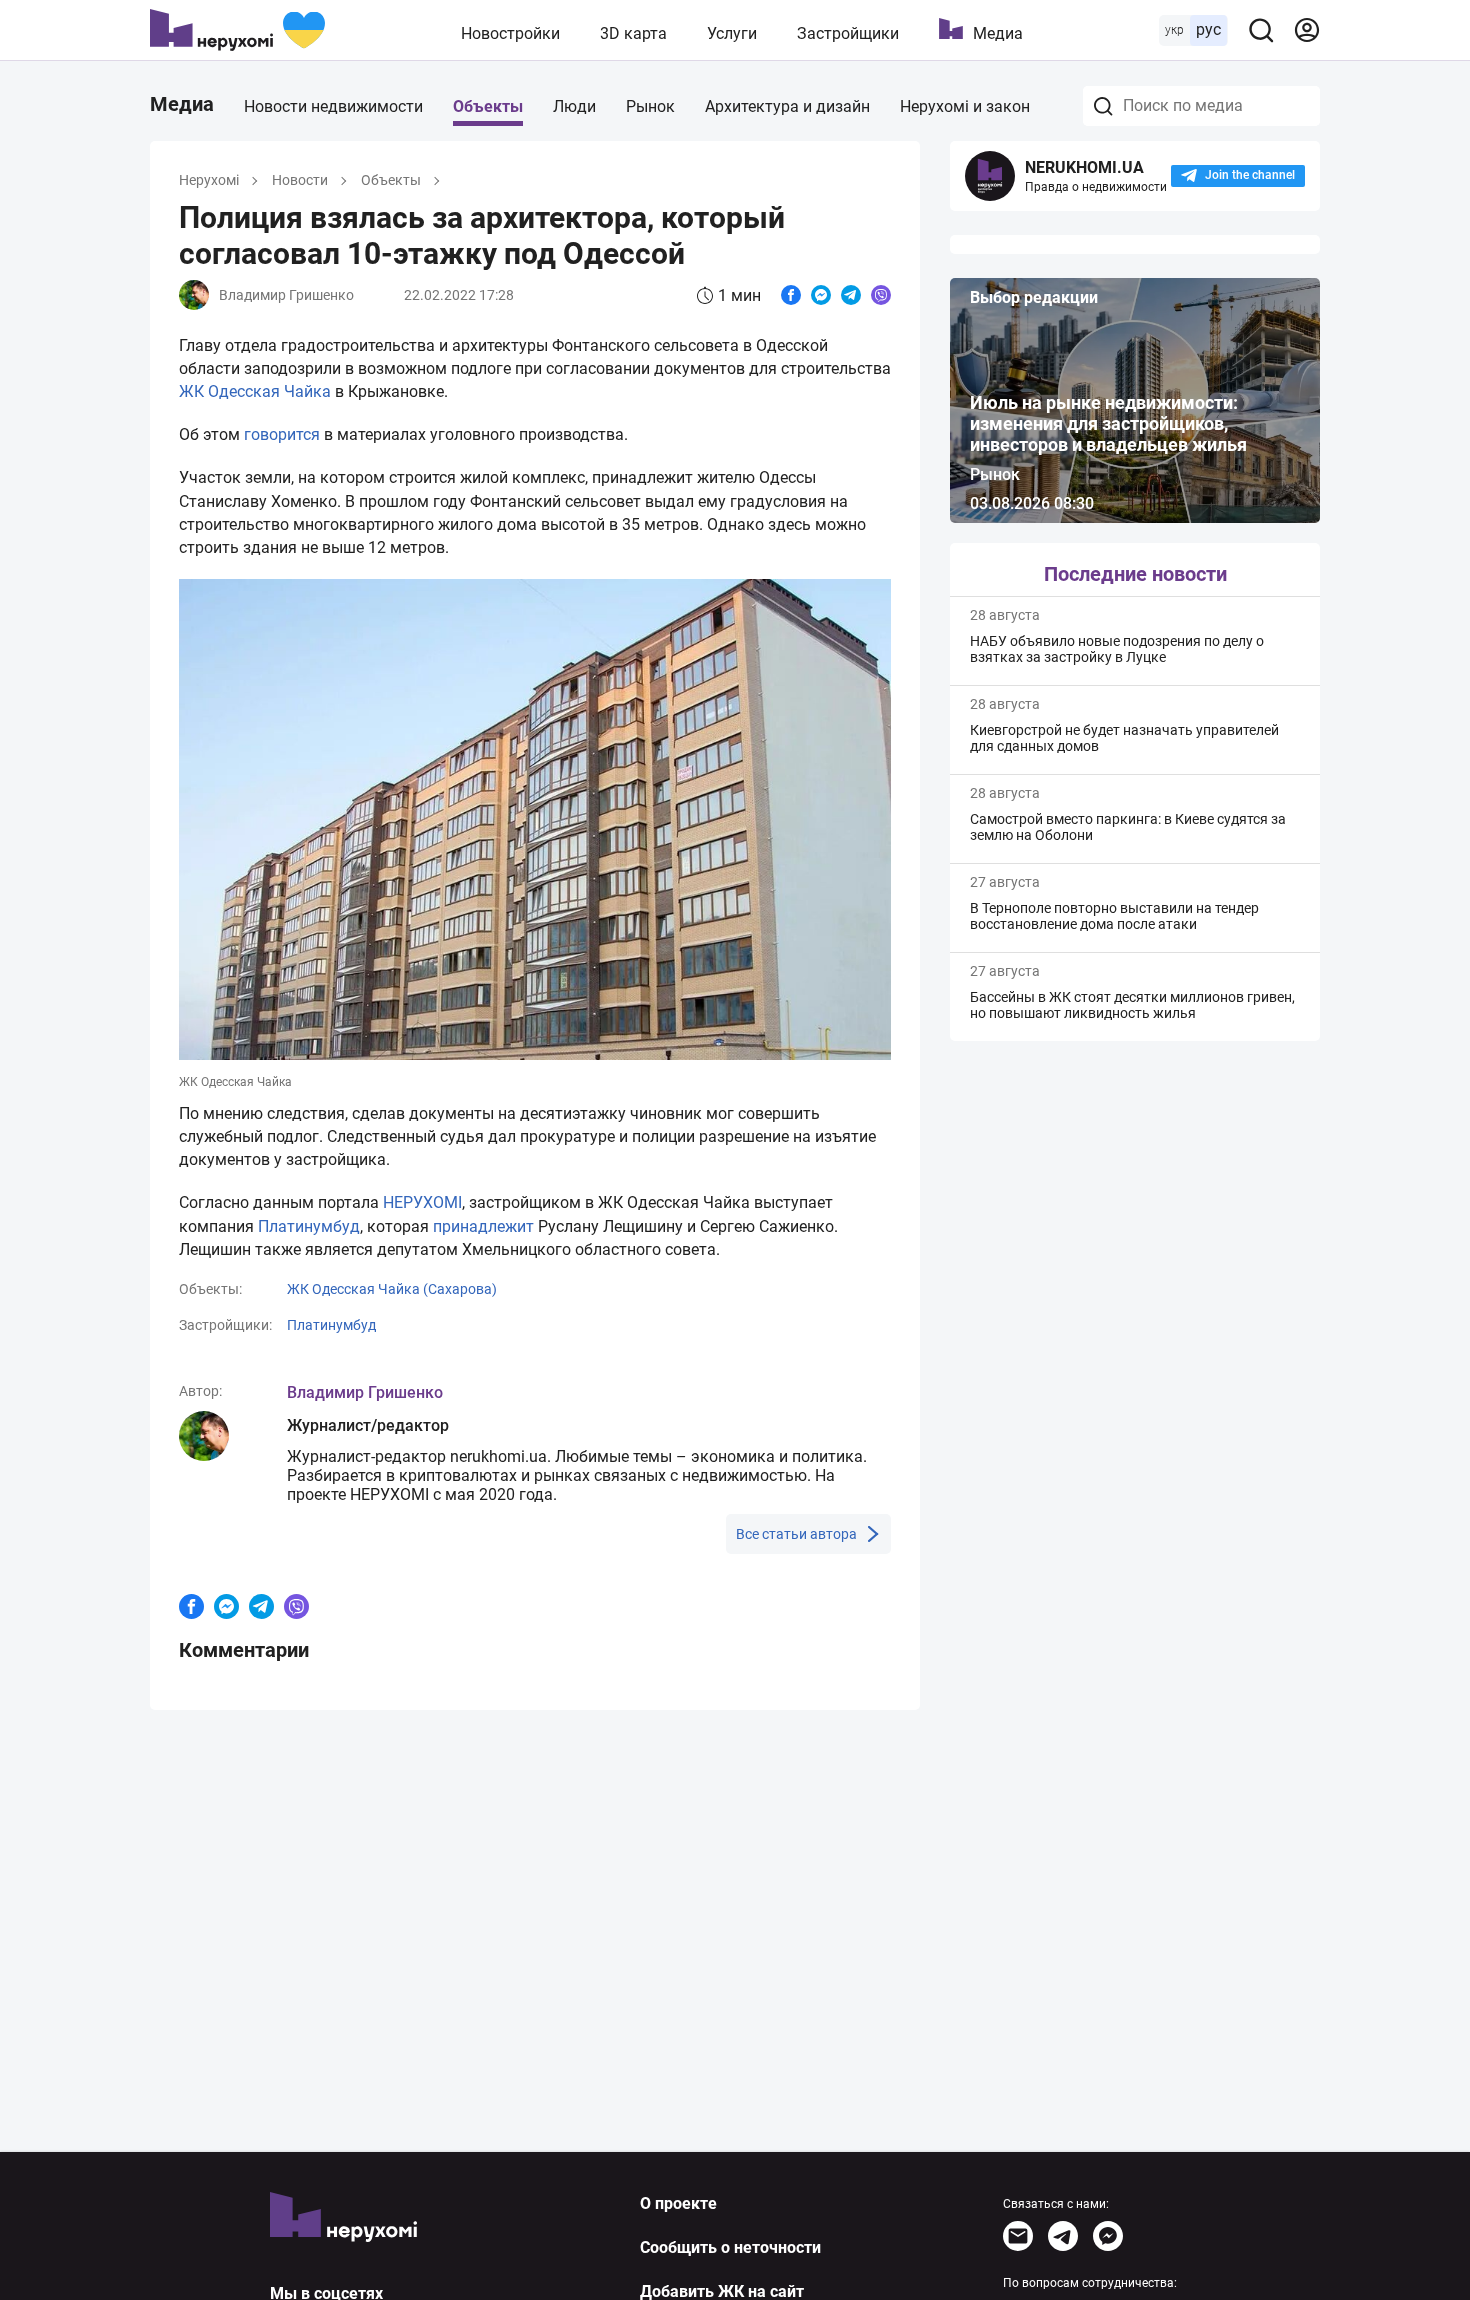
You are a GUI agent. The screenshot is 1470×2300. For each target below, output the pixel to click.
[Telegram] (1063, 2236)
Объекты (488, 106)
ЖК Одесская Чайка (255, 391)
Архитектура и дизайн (787, 106)
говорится (282, 434)
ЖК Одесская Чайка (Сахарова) (392, 1289)
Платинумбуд (309, 1226)
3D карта (633, 33)
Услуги (732, 33)
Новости (300, 180)
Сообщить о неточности (730, 2247)
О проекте (678, 2203)
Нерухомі (209, 180)
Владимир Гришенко (365, 1392)
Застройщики (848, 33)
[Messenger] (1108, 2236)
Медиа (998, 33)
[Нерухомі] (237, 30)
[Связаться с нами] (1018, 2236)
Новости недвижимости (333, 106)
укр (1174, 30)
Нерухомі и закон (965, 106)
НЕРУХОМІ (422, 1202)
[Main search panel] (1261, 30)
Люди (574, 106)
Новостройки (510, 33)
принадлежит (483, 1226)
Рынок (650, 106)
